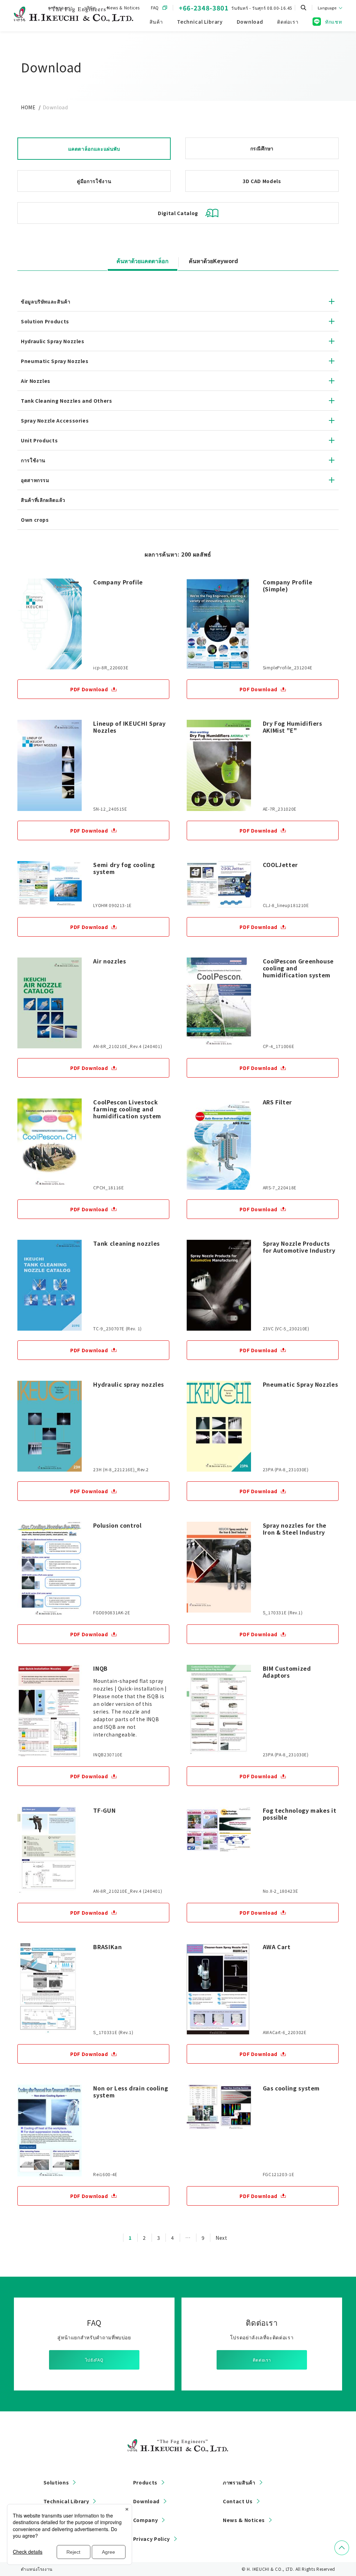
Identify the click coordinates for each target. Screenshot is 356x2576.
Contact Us (238, 2501)
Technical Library (66, 2501)
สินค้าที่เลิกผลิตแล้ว (43, 500)
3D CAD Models (262, 181)
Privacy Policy (152, 2539)
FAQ (155, 7)
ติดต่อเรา (262, 2360)
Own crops (35, 520)
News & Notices (244, 2520)
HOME (28, 107)
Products (145, 2482)
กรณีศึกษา (262, 148)
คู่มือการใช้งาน (94, 181)
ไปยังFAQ (94, 2360)
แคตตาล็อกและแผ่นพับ (94, 149)
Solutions (56, 2482)
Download (146, 2501)
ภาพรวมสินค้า (239, 2482)
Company (145, 2520)
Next (221, 2238)
